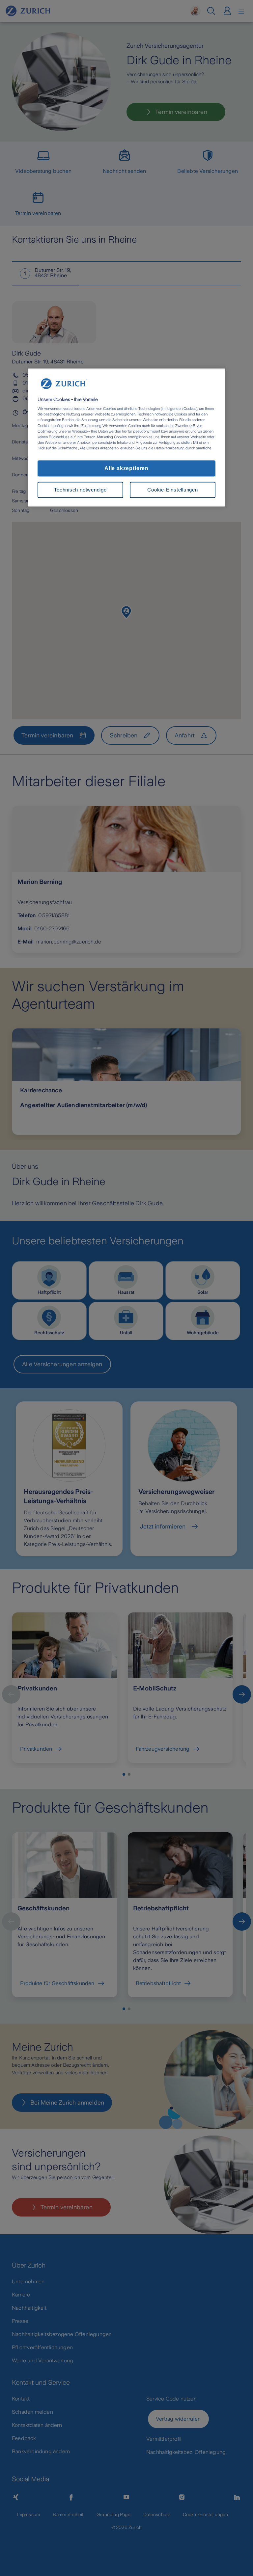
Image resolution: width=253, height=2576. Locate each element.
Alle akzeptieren (126, 468)
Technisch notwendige (80, 490)
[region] (126, 438)
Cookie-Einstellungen (172, 490)
